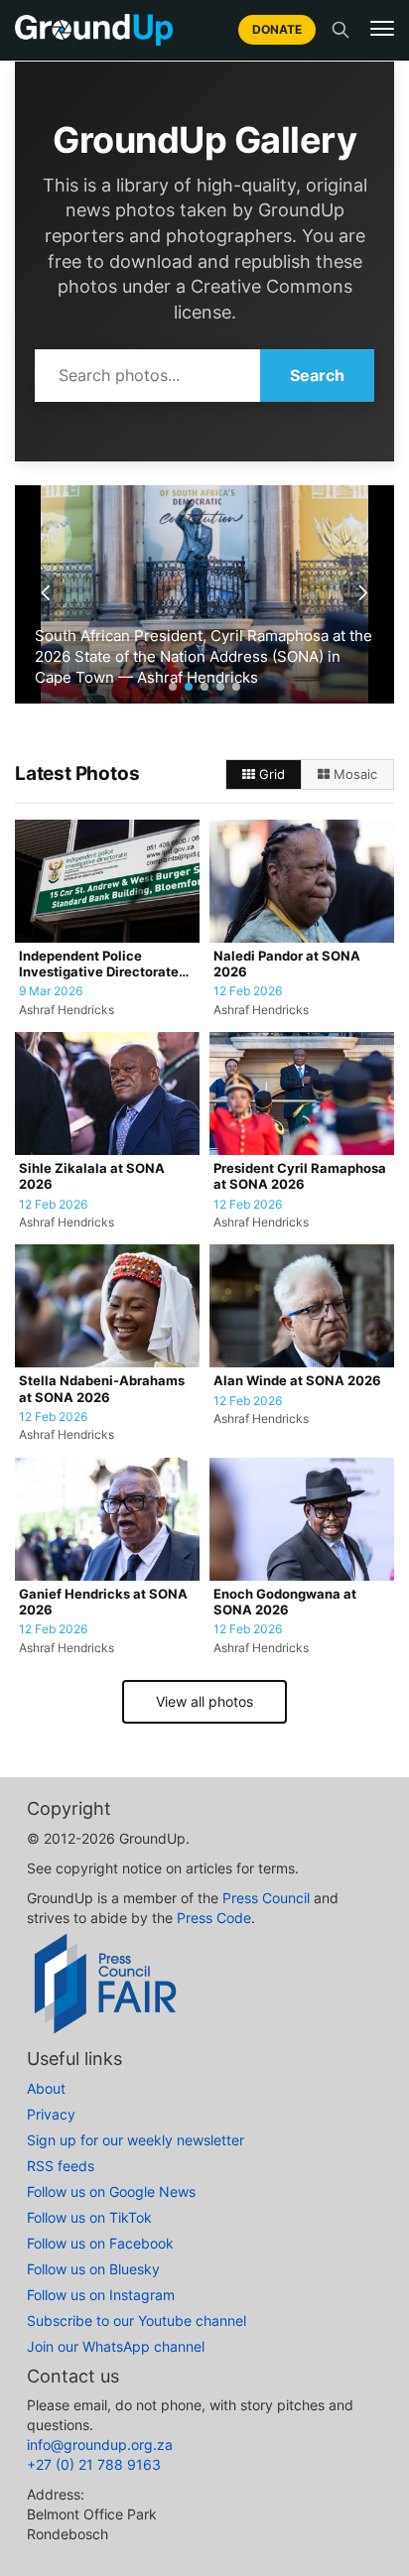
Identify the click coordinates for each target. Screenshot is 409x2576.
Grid (270, 774)
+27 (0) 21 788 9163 (94, 2464)
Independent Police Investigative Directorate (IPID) (99, 965)
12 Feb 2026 (248, 991)
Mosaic (353, 774)
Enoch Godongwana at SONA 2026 (285, 1602)
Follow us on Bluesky (93, 2269)
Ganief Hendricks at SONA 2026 (103, 1602)
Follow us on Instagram (101, 2295)
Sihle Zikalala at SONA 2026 (92, 1176)
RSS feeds (61, 2166)
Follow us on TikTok (89, 2217)
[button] (382, 29)
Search (317, 375)
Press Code (214, 1918)
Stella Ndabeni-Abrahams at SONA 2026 (102, 1389)
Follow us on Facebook (100, 2243)
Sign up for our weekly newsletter (136, 2140)
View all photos (204, 1701)
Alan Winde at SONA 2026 (297, 1381)
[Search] (341, 30)
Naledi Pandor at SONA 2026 (287, 964)
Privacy (51, 2114)
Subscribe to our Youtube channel (136, 2320)
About (46, 2088)
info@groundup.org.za (100, 2445)
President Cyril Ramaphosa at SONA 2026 (300, 1176)
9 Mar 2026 (51, 991)
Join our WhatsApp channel (116, 2346)
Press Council (266, 1898)
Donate (277, 29)
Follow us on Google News (111, 2191)
